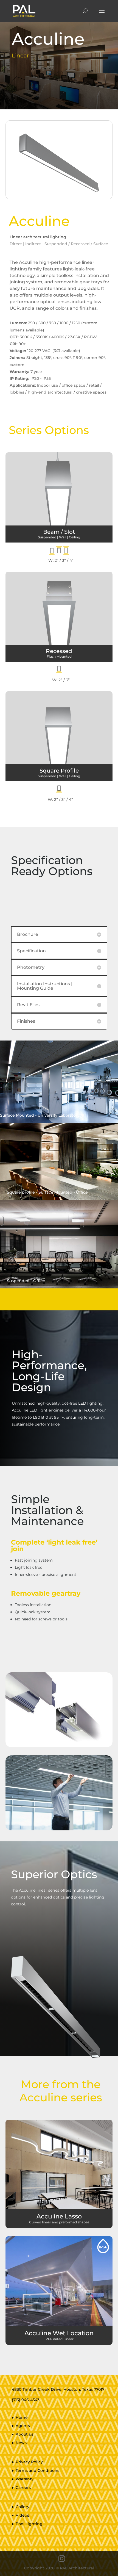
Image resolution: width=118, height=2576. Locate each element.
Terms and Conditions (37, 2470)
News (21, 2443)
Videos (22, 2515)
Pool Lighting (29, 2524)
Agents (23, 2426)
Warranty (25, 2479)
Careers (23, 2488)
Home (22, 2417)
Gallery (23, 2507)
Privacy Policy (29, 2462)
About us (24, 2434)
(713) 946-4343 (26, 2400)
